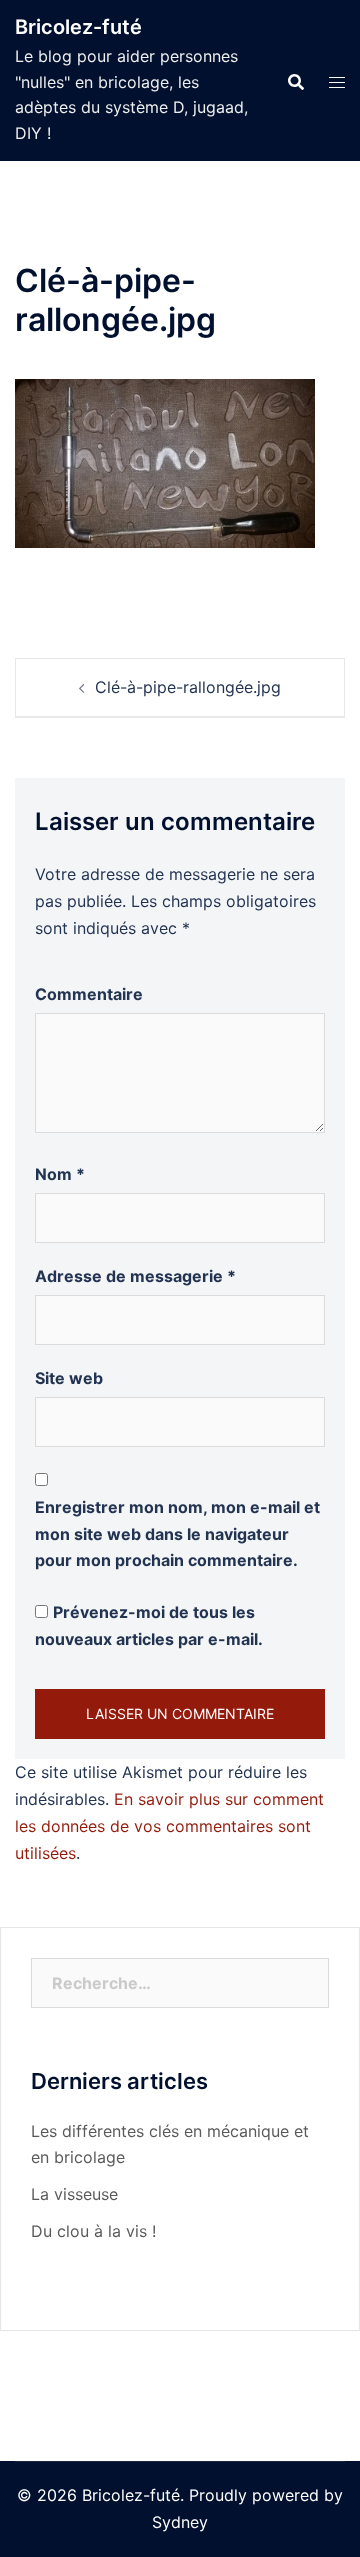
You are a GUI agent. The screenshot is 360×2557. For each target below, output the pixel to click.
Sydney (180, 2522)
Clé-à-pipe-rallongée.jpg (188, 687)
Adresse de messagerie (135, 1276)
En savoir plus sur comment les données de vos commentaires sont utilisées (169, 1826)
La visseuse (74, 2194)
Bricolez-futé (78, 27)
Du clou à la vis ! (93, 2231)
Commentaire (89, 994)
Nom (60, 1174)
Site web (69, 1378)
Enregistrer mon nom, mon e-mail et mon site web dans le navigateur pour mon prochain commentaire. (177, 1534)
